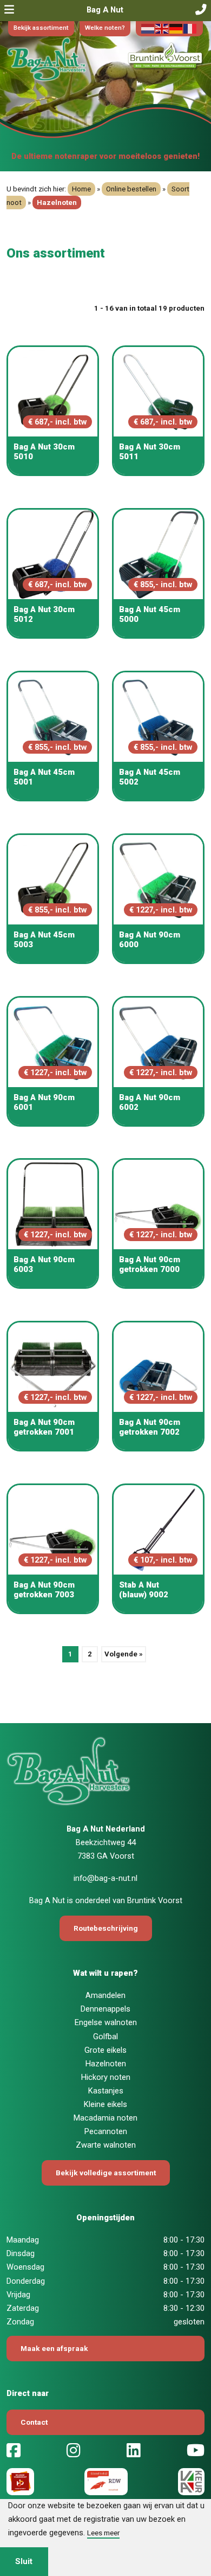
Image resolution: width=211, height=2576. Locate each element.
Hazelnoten (106, 2064)
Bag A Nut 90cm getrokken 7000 (150, 1264)
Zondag (20, 2322)
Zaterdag (23, 2308)
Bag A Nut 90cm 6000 (150, 940)
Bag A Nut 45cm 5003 (44, 940)
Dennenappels (105, 2009)
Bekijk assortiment (41, 28)
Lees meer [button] (103, 2533)
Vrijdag (18, 2295)
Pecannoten (106, 2131)
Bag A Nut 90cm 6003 (44, 1264)
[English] (162, 28)
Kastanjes (106, 2091)
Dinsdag (21, 2253)
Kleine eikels (105, 2104)
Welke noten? (105, 28)
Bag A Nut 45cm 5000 (150, 614)
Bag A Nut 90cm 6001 (44, 1102)
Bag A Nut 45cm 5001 (44, 777)
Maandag (23, 2240)
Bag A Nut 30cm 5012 (44, 614)
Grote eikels (105, 2050)
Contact (34, 2422)
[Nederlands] (148, 28)
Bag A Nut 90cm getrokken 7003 (44, 1590)
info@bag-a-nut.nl (105, 1878)
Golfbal (105, 2037)
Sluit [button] (24, 2561)
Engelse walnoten (106, 2022)
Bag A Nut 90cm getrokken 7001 (44, 1427)
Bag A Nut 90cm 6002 (150, 1102)
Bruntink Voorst (155, 1900)
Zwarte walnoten (106, 2145)
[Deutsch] (176, 28)
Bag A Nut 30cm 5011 (150, 452)
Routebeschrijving (106, 1928)
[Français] (190, 28)
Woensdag (25, 2267)
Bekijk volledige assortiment (106, 2173)
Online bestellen (131, 189)
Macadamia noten (105, 2118)
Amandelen (105, 1995)
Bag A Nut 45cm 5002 (150, 777)
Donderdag (26, 2281)
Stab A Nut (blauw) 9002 (144, 1590)
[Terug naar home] (70, 61)
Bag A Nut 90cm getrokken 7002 (150, 1427)
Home (81, 189)
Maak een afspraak (54, 2348)
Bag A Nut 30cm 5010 (44, 452)
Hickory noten (106, 2077)
